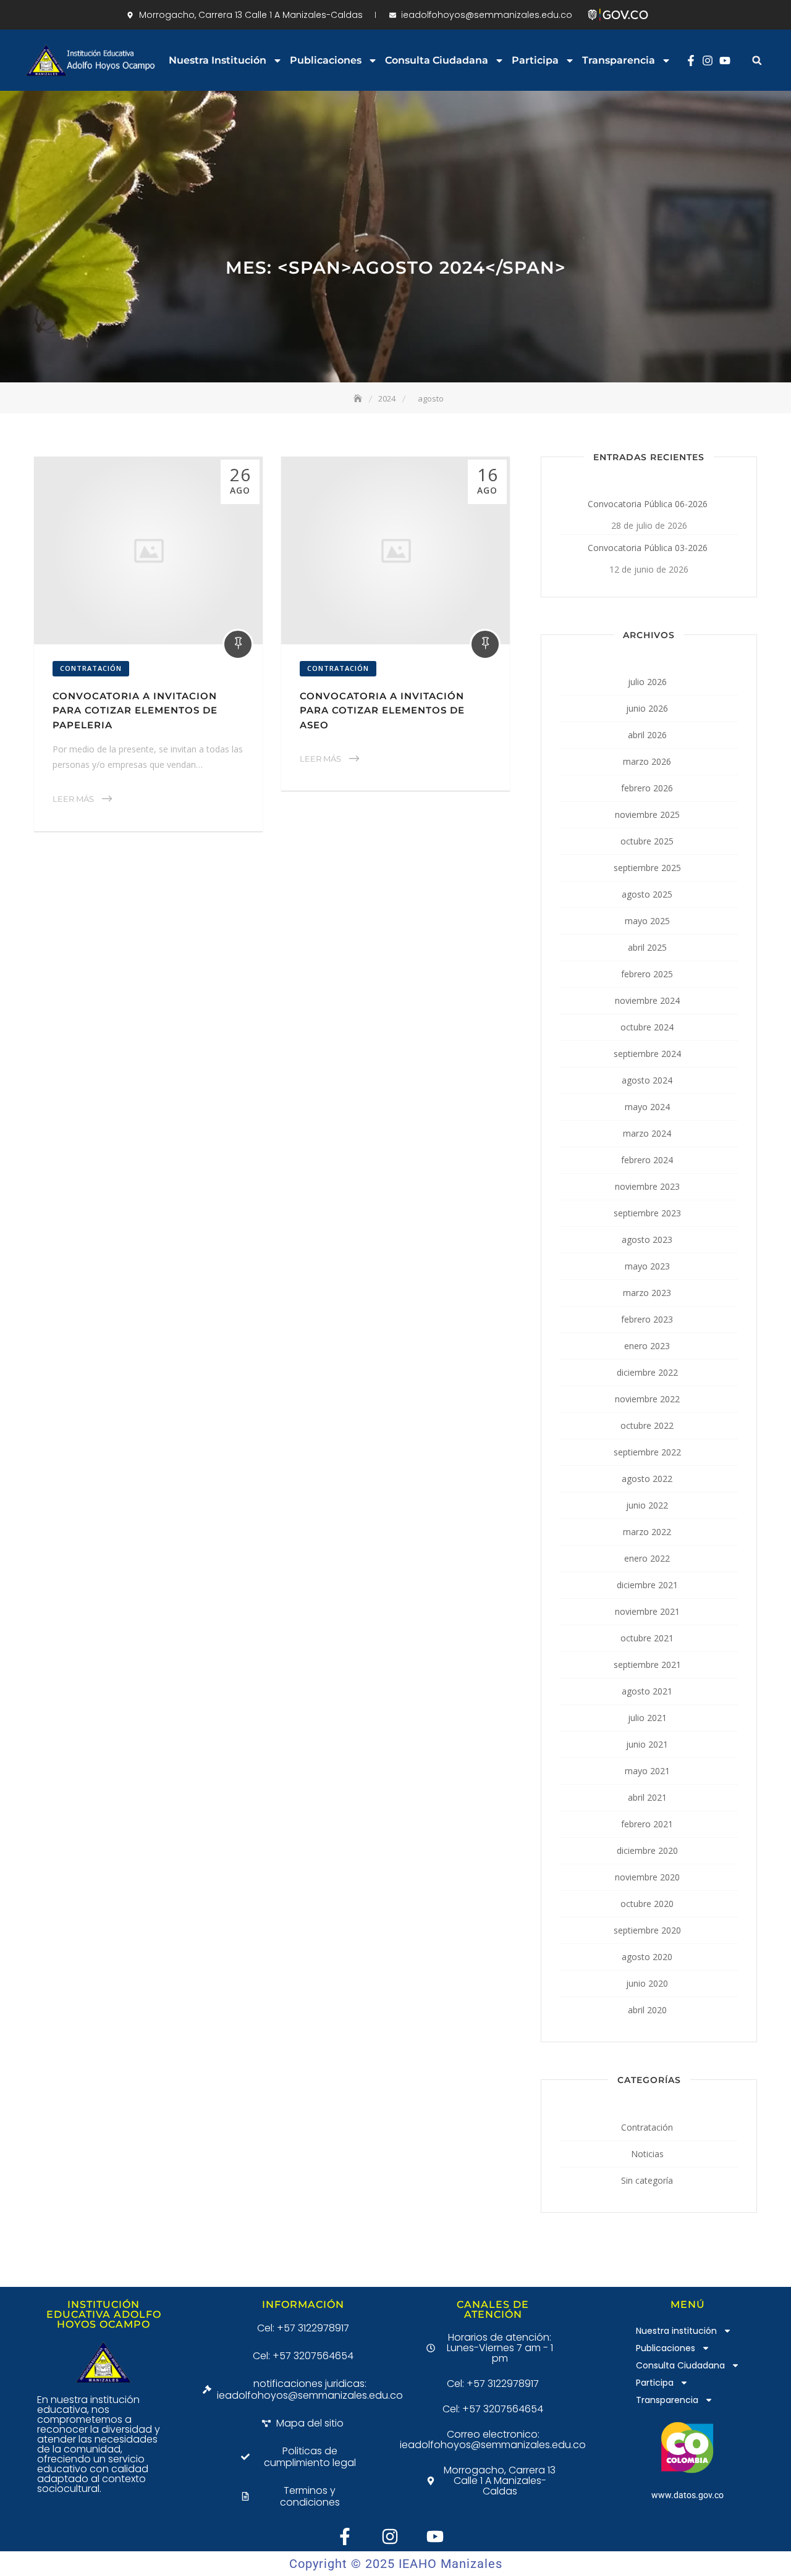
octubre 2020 (647, 1904)
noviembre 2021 (647, 1611)
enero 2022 (647, 1558)
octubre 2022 (647, 1425)
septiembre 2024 (647, 1054)
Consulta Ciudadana (437, 60)
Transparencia (619, 60)
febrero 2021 (647, 1824)
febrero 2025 (647, 974)
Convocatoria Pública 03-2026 (648, 548)
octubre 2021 (647, 1638)
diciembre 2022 (647, 1372)
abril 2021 (647, 1797)
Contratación (91, 668)
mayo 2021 (647, 1771)
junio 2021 (647, 1744)
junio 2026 (647, 708)
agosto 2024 (647, 1080)
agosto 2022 (647, 1479)
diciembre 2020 (647, 1850)
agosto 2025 (647, 894)
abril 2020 (647, 2010)
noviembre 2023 (647, 1186)
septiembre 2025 (647, 868)
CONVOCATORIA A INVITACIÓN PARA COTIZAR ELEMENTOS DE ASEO (382, 710)
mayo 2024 (647, 1107)
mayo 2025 (647, 921)
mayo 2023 (647, 1266)
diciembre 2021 (647, 1585)
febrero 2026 (647, 788)
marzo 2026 (647, 761)
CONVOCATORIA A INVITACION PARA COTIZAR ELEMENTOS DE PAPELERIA (135, 710)
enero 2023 (647, 1346)
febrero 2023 (647, 1319)
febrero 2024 (647, 1160)
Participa (535, 60)
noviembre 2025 (647, 814)
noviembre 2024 (647, 1000)
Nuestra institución (218, 60)
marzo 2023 (647, 1293)
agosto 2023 (647, 1240)
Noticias (647, 2154)
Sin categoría (647, 2180)
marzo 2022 (647, 1532)
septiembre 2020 (647, 1930)
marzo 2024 (647, 1133)
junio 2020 (647, 1983)
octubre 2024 (647, 1027)
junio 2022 (647, 1505)
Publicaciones (326, 60)
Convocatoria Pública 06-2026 (648, 504)
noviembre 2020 (647, 1877)
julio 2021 (647, 1718)
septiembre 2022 (647, 1452)
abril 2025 (647, 947)
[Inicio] (359, 398)
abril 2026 (647, 735)
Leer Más (73, 799)
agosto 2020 (647, 1957)
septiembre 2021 (647, 1665)
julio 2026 (647, 682)
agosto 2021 (647, 1691)
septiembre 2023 (647, 1213)
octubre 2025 (647, 841)
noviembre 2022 (647, 1399)
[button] (757, 60)
